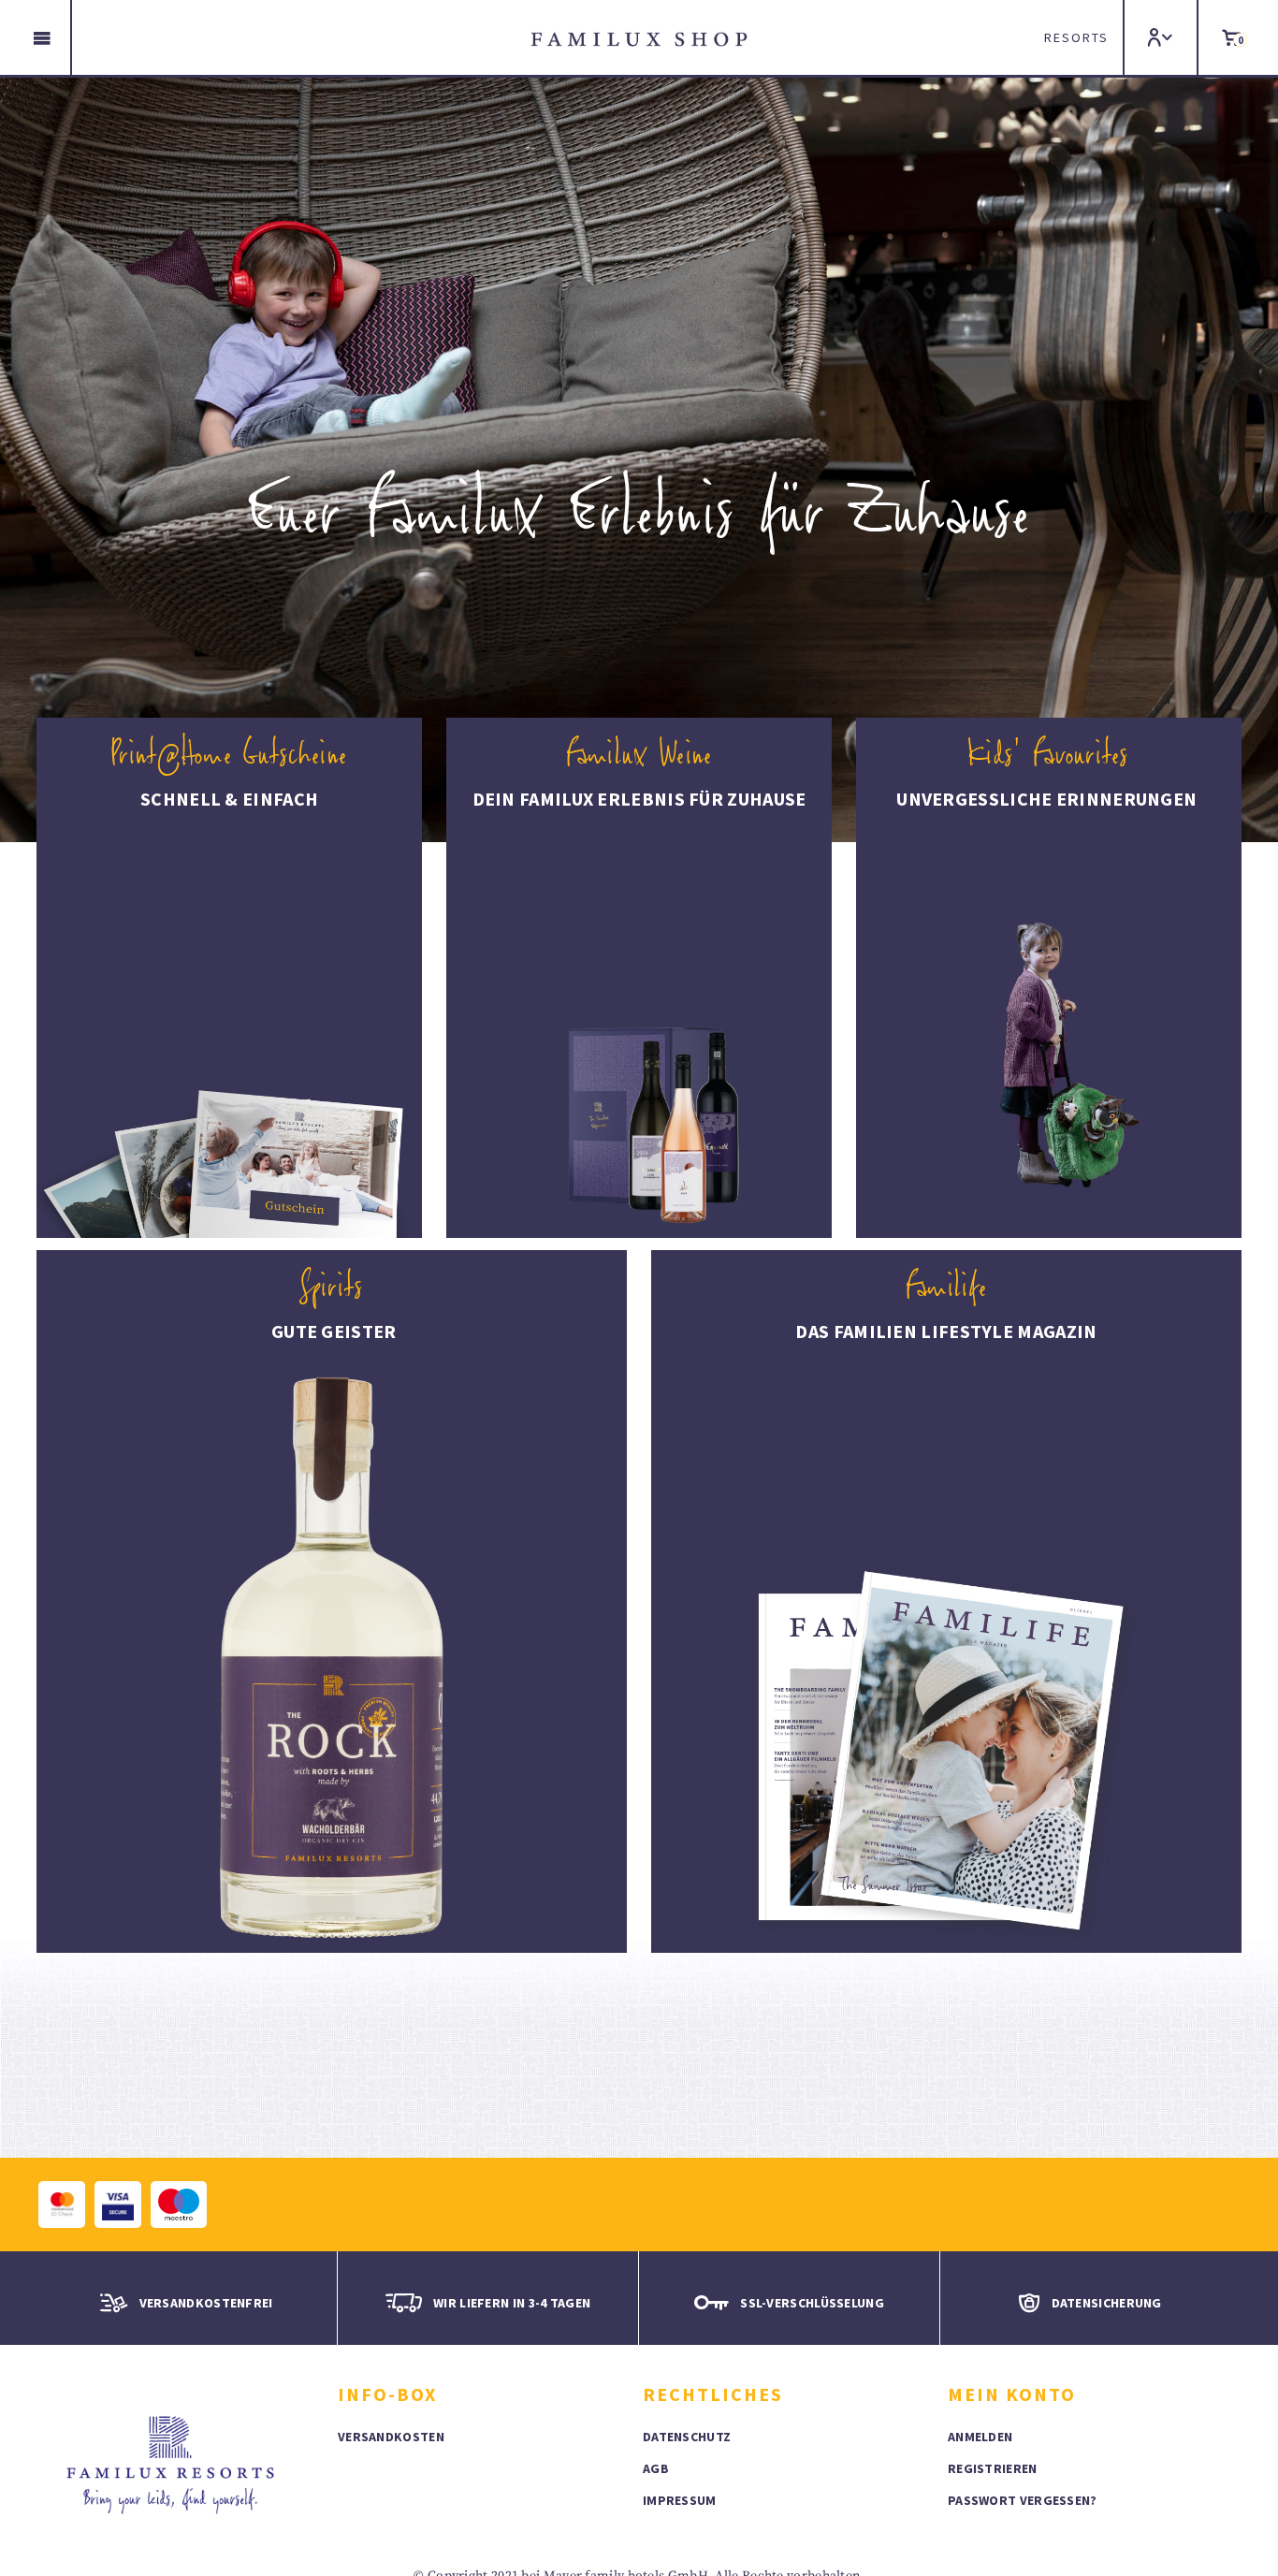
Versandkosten (391, 2437)
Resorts (1076, 37)
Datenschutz (687, 2437)
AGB (656, 2468)
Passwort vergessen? (1023, 2500)
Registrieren (993, 2468)
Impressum (680, 2500)
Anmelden (980, 2437)
